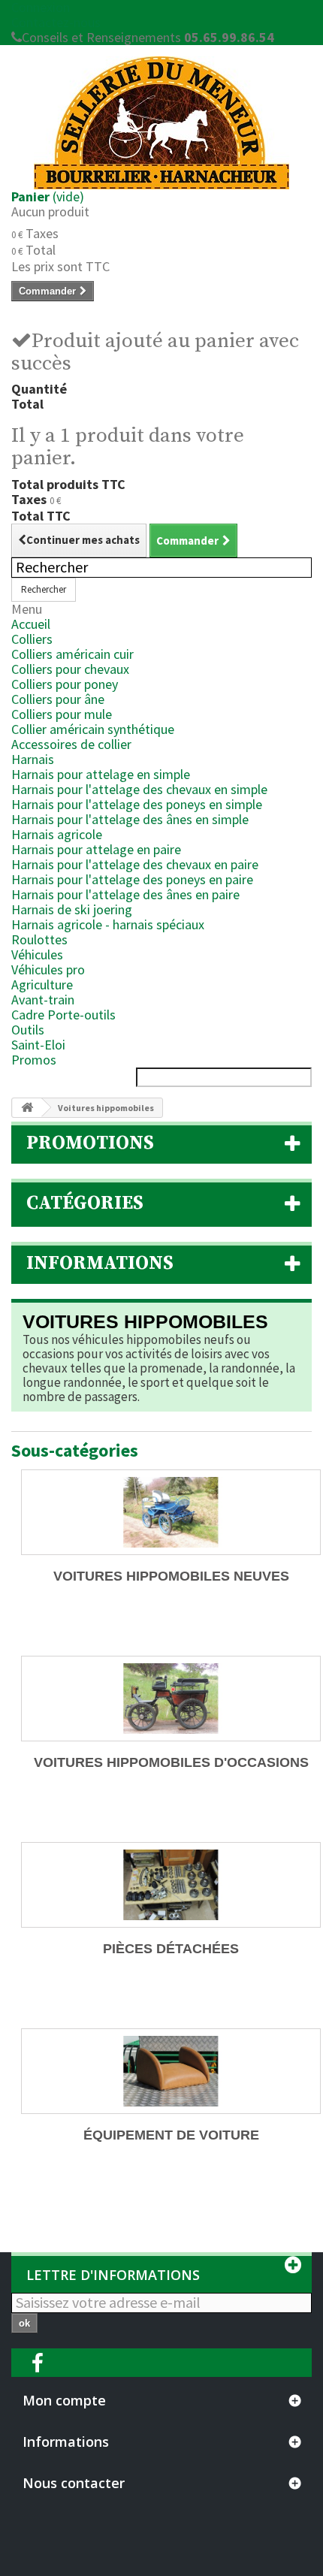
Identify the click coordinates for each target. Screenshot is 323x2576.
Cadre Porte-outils (63, 1015)
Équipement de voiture (171, 2135)
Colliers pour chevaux (70, 669)
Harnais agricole (57, 834)
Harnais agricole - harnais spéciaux (108, 924)
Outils (28, 1030)
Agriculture (42, 984)
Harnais (33, 759)
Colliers (32, 639)
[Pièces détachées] (171, 1885)
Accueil (31, 624)
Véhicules (37, 954)
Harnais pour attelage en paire (96, 849)
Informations (100, 1263)
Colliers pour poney (65, 684)
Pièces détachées (171, 1949)
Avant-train (43, 1000)
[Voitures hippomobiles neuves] (171, 1513)
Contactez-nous (56, 22)
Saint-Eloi (38, 1045)
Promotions (90, 1143)
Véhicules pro (48, 969)
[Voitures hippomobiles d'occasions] (171, 1699)
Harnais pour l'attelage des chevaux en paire (135, 864)
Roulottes (39, 939)
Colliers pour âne (58, 699)
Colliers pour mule (62, 714)
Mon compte (64, 2400)
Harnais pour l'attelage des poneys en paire (132, 879)
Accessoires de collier (71, 744)
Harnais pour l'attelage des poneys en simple (137, 804)
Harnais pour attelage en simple (101, 774)
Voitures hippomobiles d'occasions (171, 1762)
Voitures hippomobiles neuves (171, 1576)
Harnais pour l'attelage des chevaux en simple (139, 789)
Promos (34, 1060)
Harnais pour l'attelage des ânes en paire (125, 894)
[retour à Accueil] (27, 1108)
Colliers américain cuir (72, 654)
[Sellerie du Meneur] (161, 123)
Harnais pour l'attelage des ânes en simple (130, 819)
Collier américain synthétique (93, 729)
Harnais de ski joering (72, 909)
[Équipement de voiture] (171, 2072)
